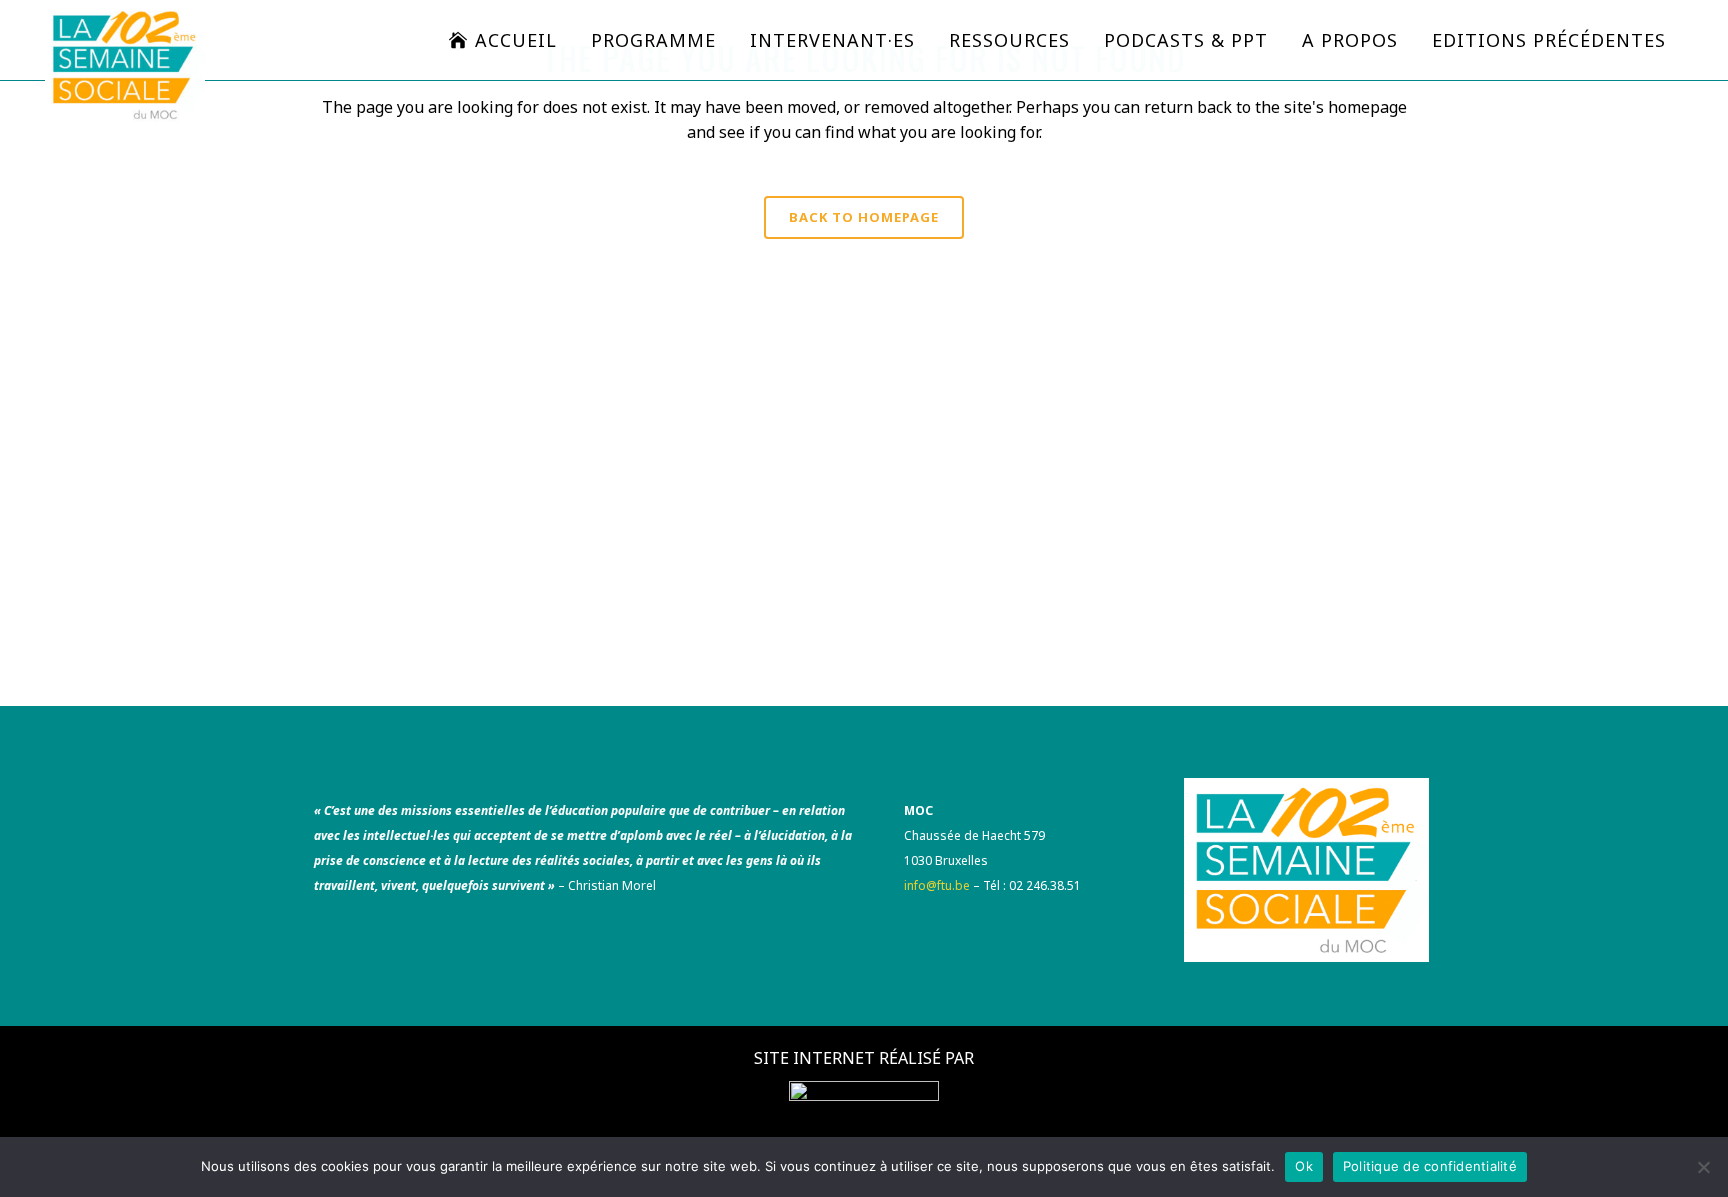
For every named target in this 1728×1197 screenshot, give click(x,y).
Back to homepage (864, 217)
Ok (1304, 1166)
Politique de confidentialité (1430, 1166)
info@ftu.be (937, 885)
